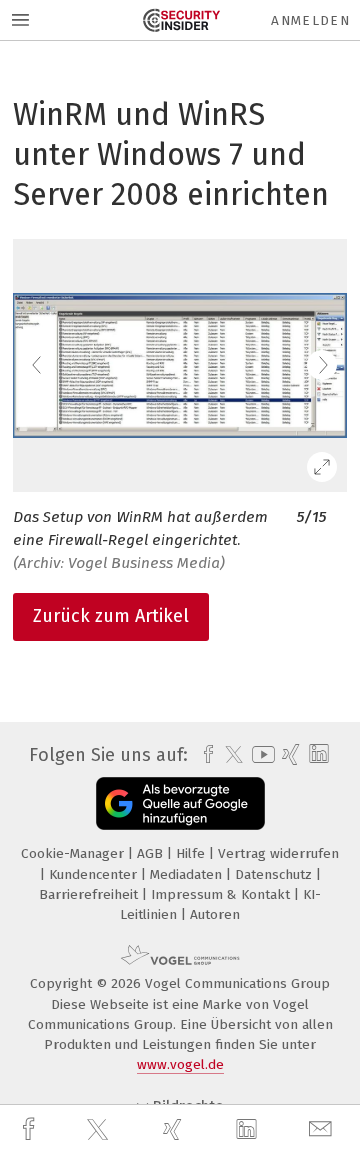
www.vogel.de (180, 1064)
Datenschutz (275, 874)
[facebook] (31, 1129)
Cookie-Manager (74, 853)
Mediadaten (188, 874)
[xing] (175, 1129)
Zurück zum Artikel (111, 616)
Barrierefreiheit (90, 894)
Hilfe (192, 853)
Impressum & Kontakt (222, 894)
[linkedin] (249, 1130)
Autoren (215, 914)
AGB (152, 853)
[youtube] (260, 754)
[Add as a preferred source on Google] (180, 803)
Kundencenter (95, 874)
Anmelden (310, 20)
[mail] (323, 1129)
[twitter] (100, 1130)
